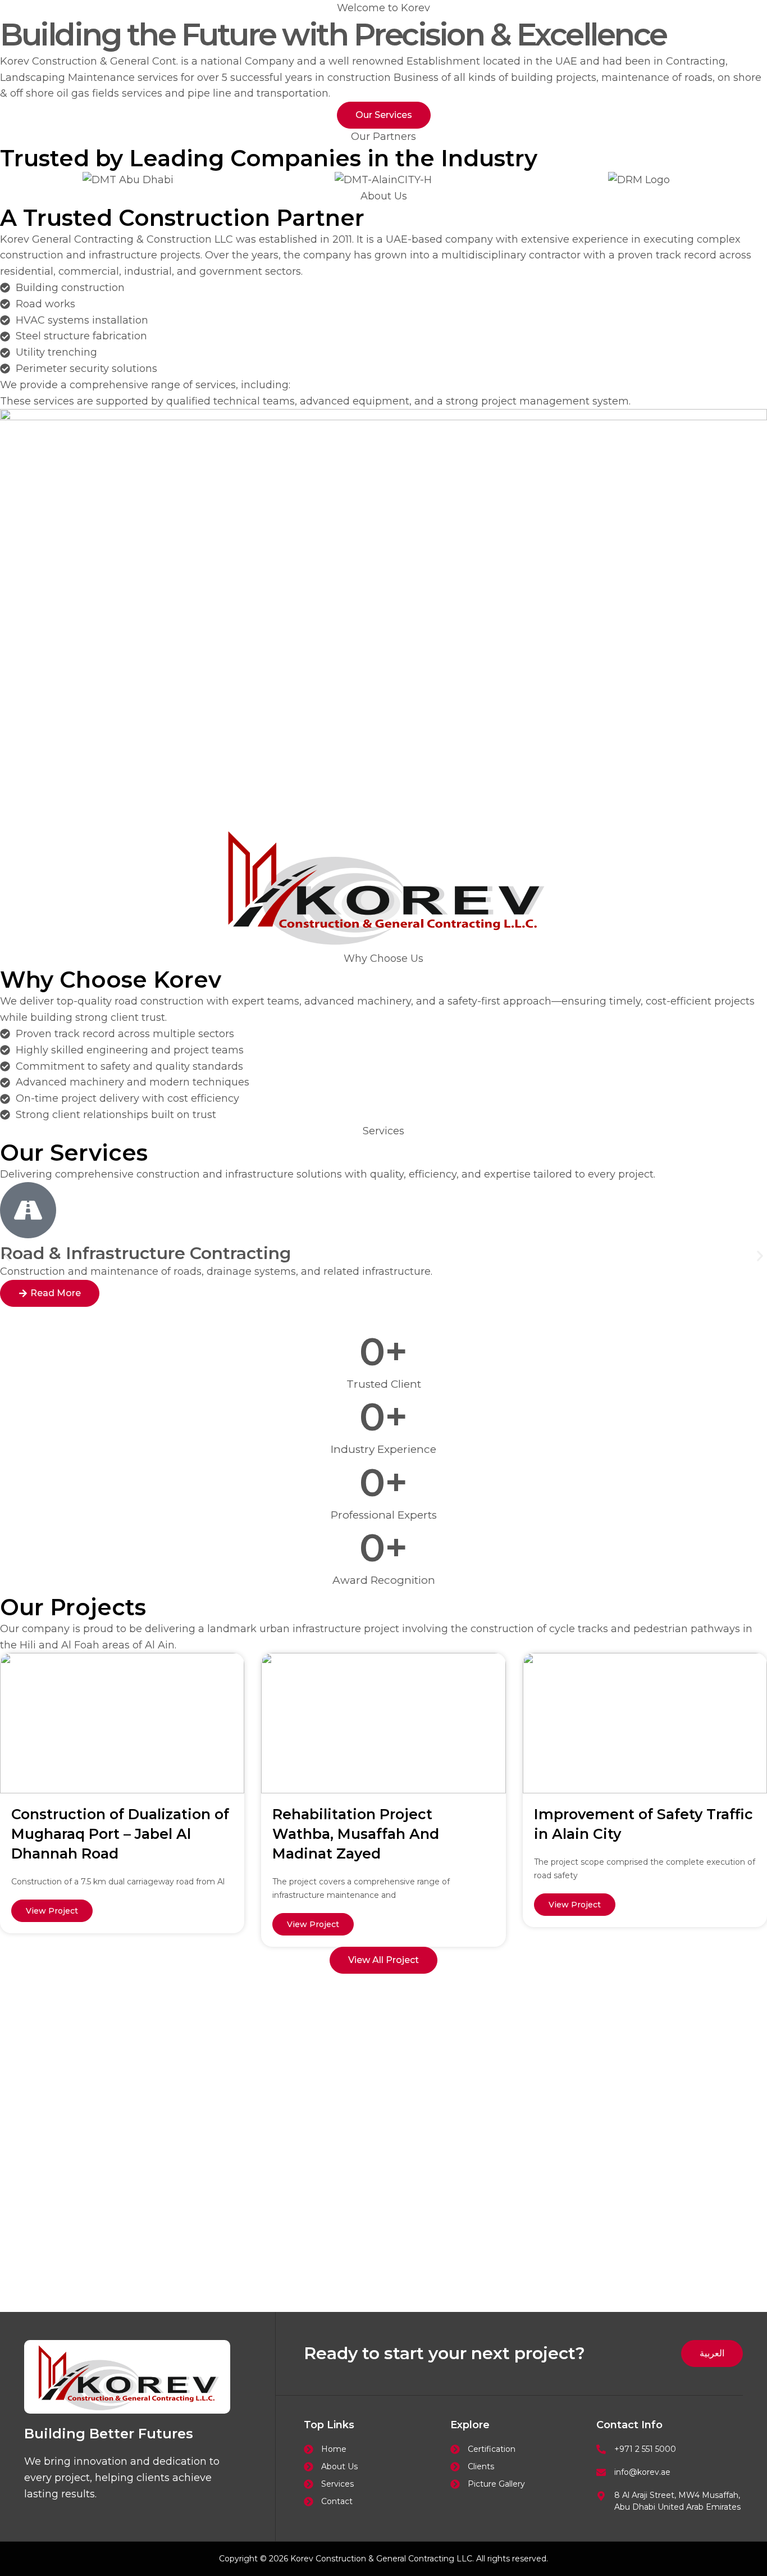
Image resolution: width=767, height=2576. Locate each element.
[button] (7, 1256)
